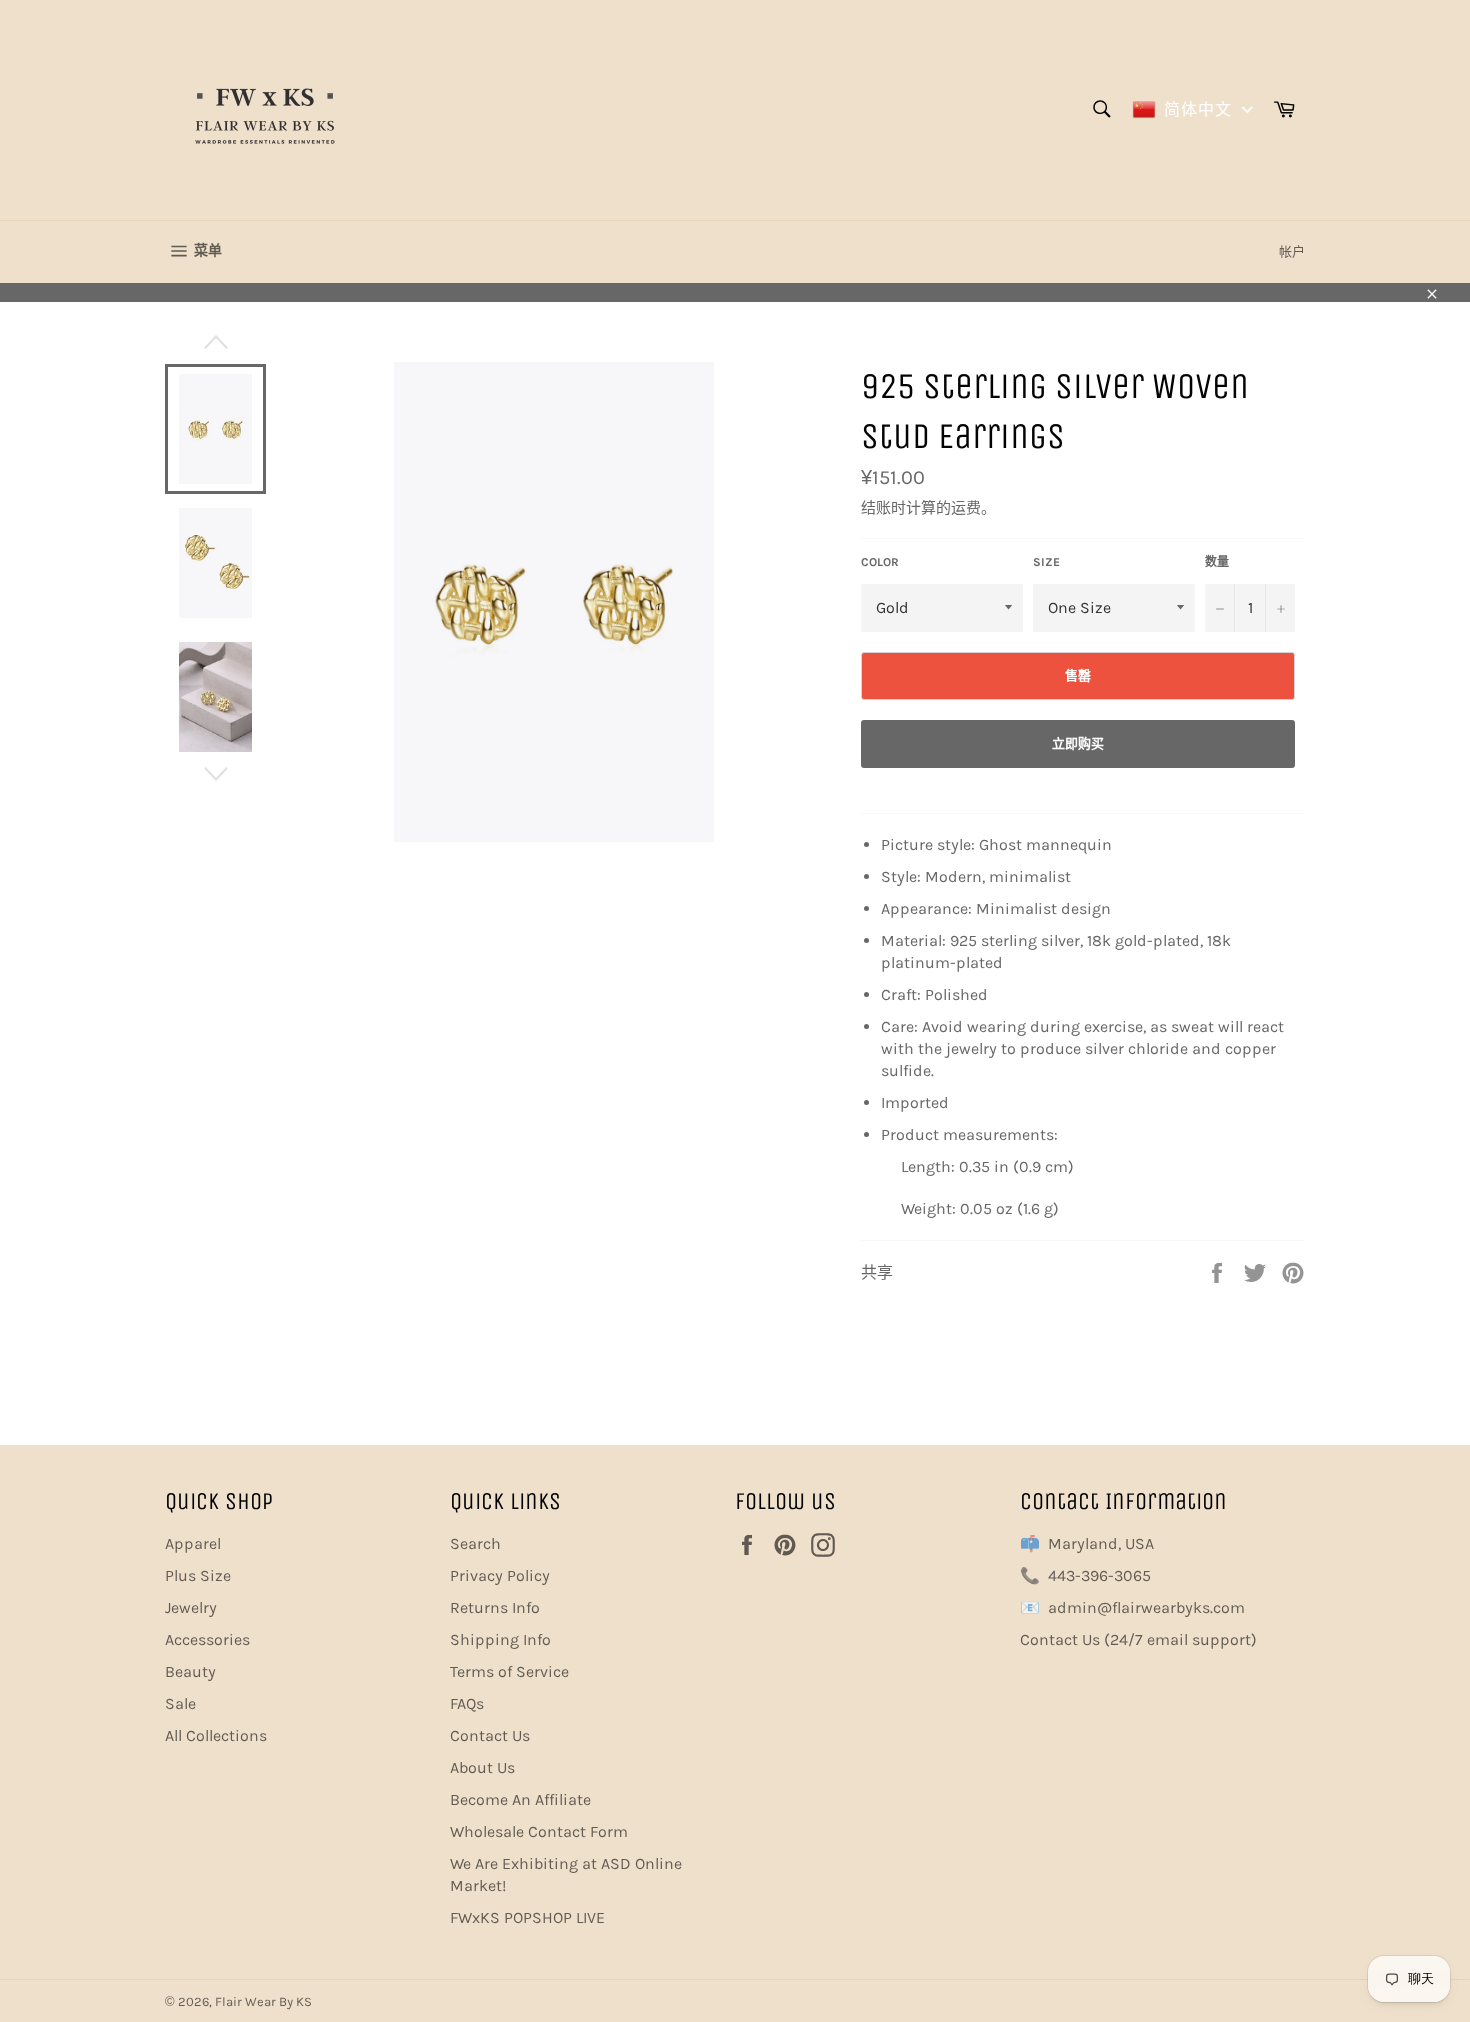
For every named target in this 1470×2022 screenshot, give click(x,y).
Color (880, 562)
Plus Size (198, 1575)
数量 (1217, 562)
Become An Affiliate (520, 1799)
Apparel (193, 1543)
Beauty (190, 1671)
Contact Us (490, 1735)
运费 (966, 508)
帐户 (1292, 251)
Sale (180, 1703)
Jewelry (191, 1607)
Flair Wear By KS (263, 2001)
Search (475, 1543)
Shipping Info (500, 1639)
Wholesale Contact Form (539, 1831)
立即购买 (1078, 743)
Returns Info (495, 1607)
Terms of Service (509, 1671)
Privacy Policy (500, 1575)
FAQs (467, 1703)
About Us (482, 1767)
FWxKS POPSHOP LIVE (527, 1917)
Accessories (207, 1639)
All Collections (216, 1735)
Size (1046, 562)
